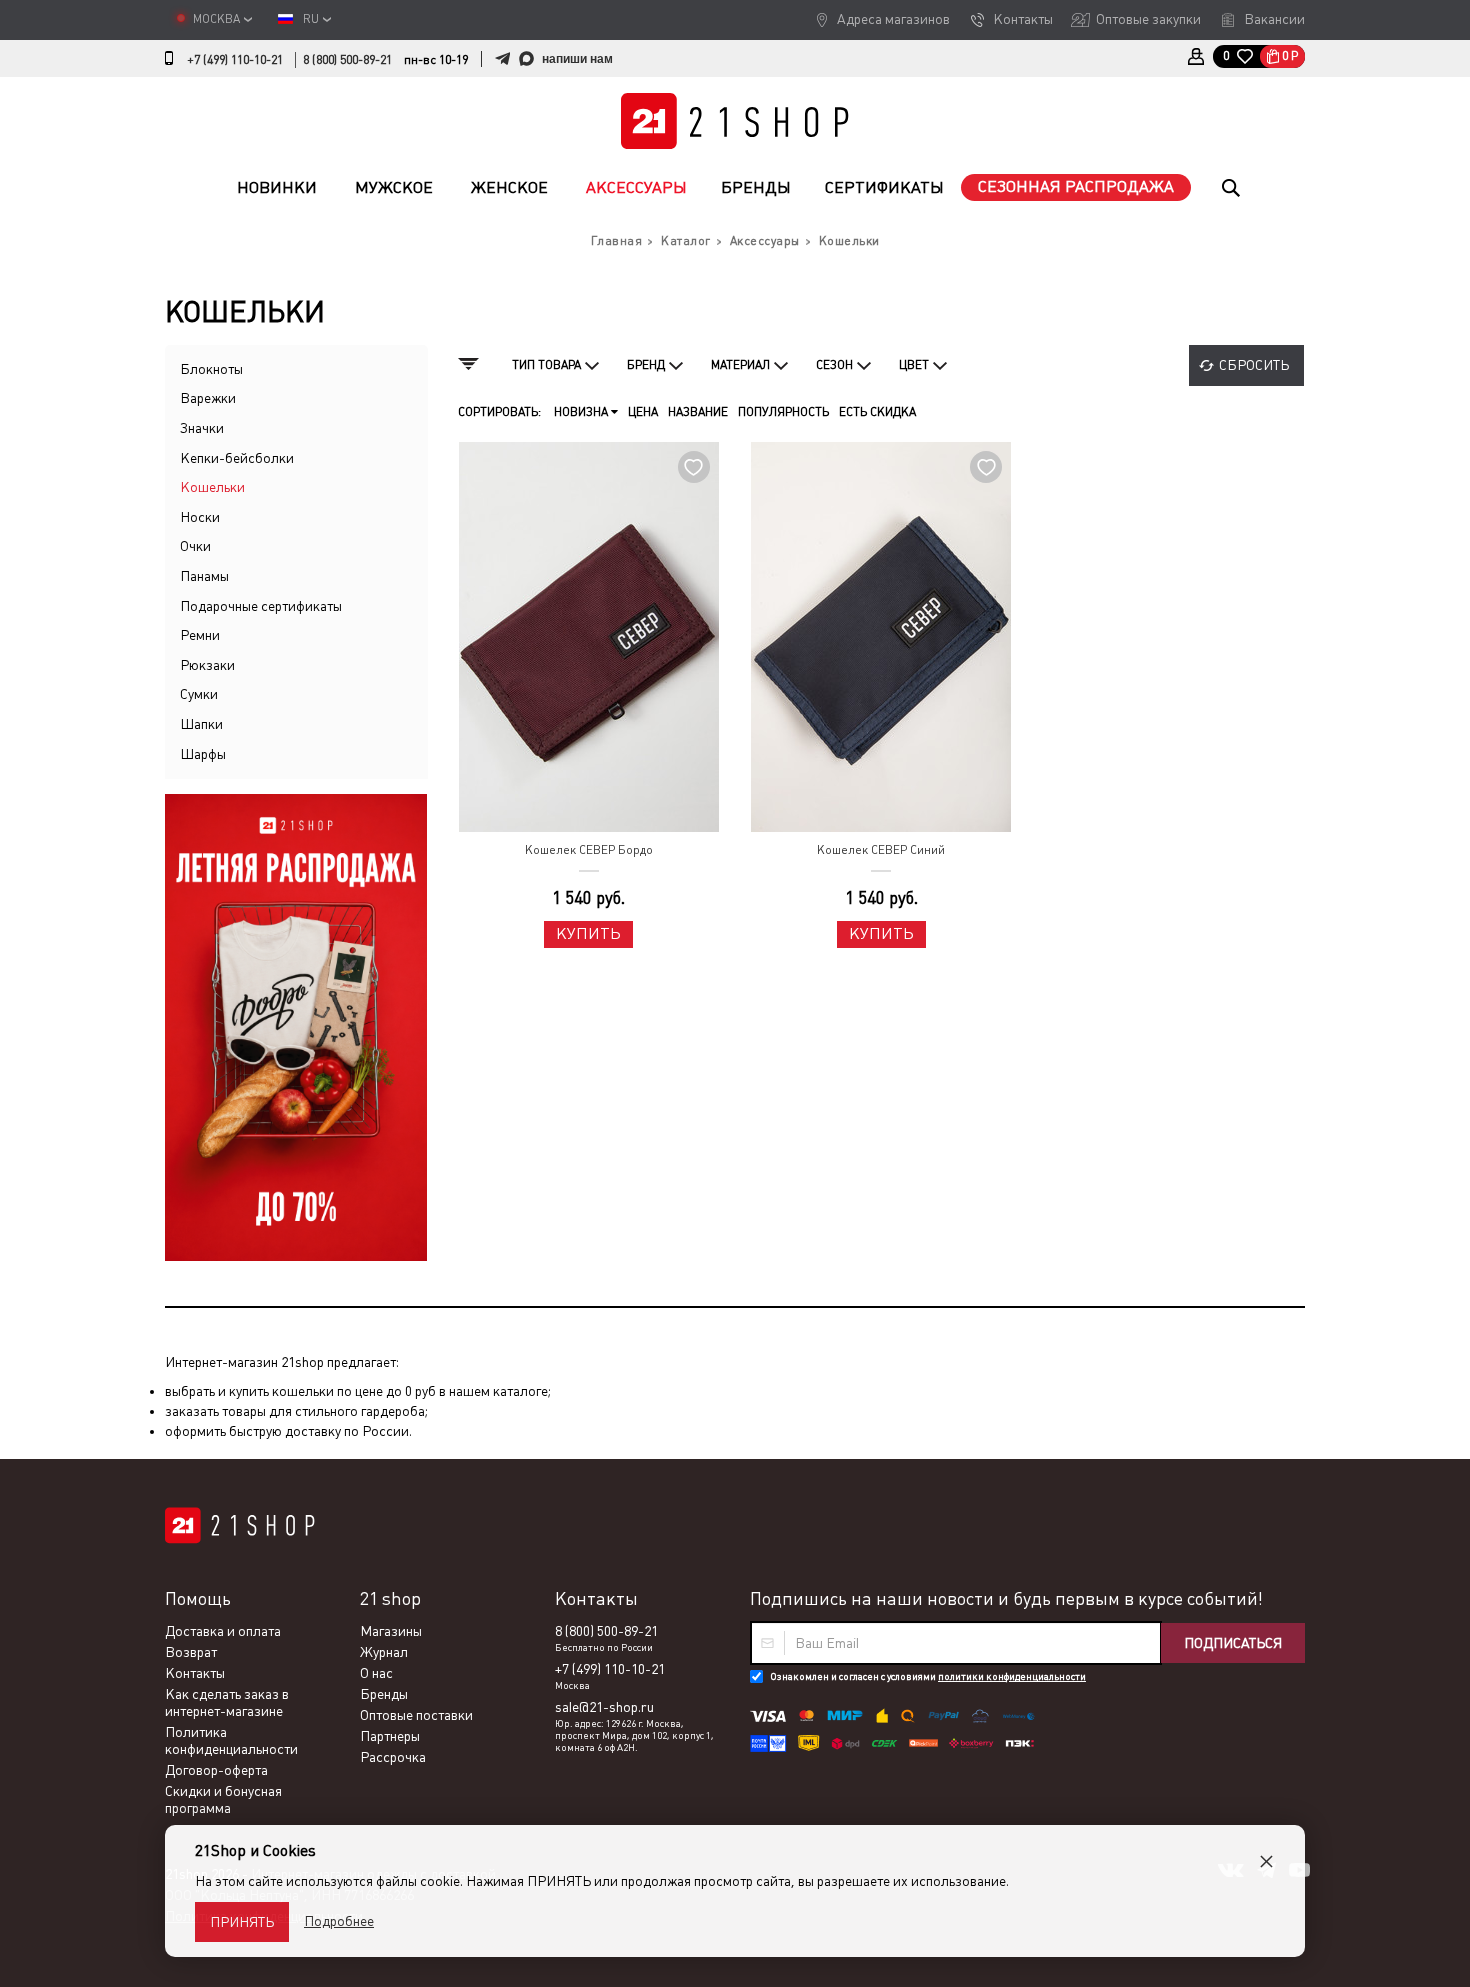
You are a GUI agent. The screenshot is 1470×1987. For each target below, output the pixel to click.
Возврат (191, 1652)
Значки (202, 428)
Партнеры (390, 1736)
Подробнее (339, 1921)
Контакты (1023, 19)
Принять (242, 1922)
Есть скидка (877, 412)
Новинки (277, 187)
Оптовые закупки (1148, 19)
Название (698, 412)
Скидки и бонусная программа (223, 1799)
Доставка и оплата (223, 1631)
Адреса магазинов (893, 19)
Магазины (391, 1631)
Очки (195, 546)
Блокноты (211, 369)
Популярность (783, 412)
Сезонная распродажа (1076, 186)
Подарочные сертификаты (261, 606)
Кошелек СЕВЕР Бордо (589, 850)
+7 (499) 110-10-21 (235, 60)
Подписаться (1233, 1643)
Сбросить (1254, 365)
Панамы (204, 576)
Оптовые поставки (416, 1715)
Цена (643, 412)
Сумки (199, 694)
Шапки (201, 724)
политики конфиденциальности (1012, 1676)
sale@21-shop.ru (604, 1707)
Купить (588, 933)
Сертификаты (884, 187)
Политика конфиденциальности (231, 1740)
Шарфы (203, 754)
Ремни (200, 635)
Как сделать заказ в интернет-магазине (227, 1702)
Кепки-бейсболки (237, 458)
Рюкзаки (207, 665)
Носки (200, 517)
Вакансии (1274, 19)
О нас (376, 1673)
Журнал (384, 1652)
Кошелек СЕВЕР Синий (881, 850)
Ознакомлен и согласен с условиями (928, 1676)
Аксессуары (636, 187)
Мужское (394, 187)
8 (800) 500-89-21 (347, 60)
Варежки (208, 398)
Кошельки (212, 487)
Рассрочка (393, 1757)
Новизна (582, 412)
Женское (509, 187)
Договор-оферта (216, 1770)
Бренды (756, 187)
